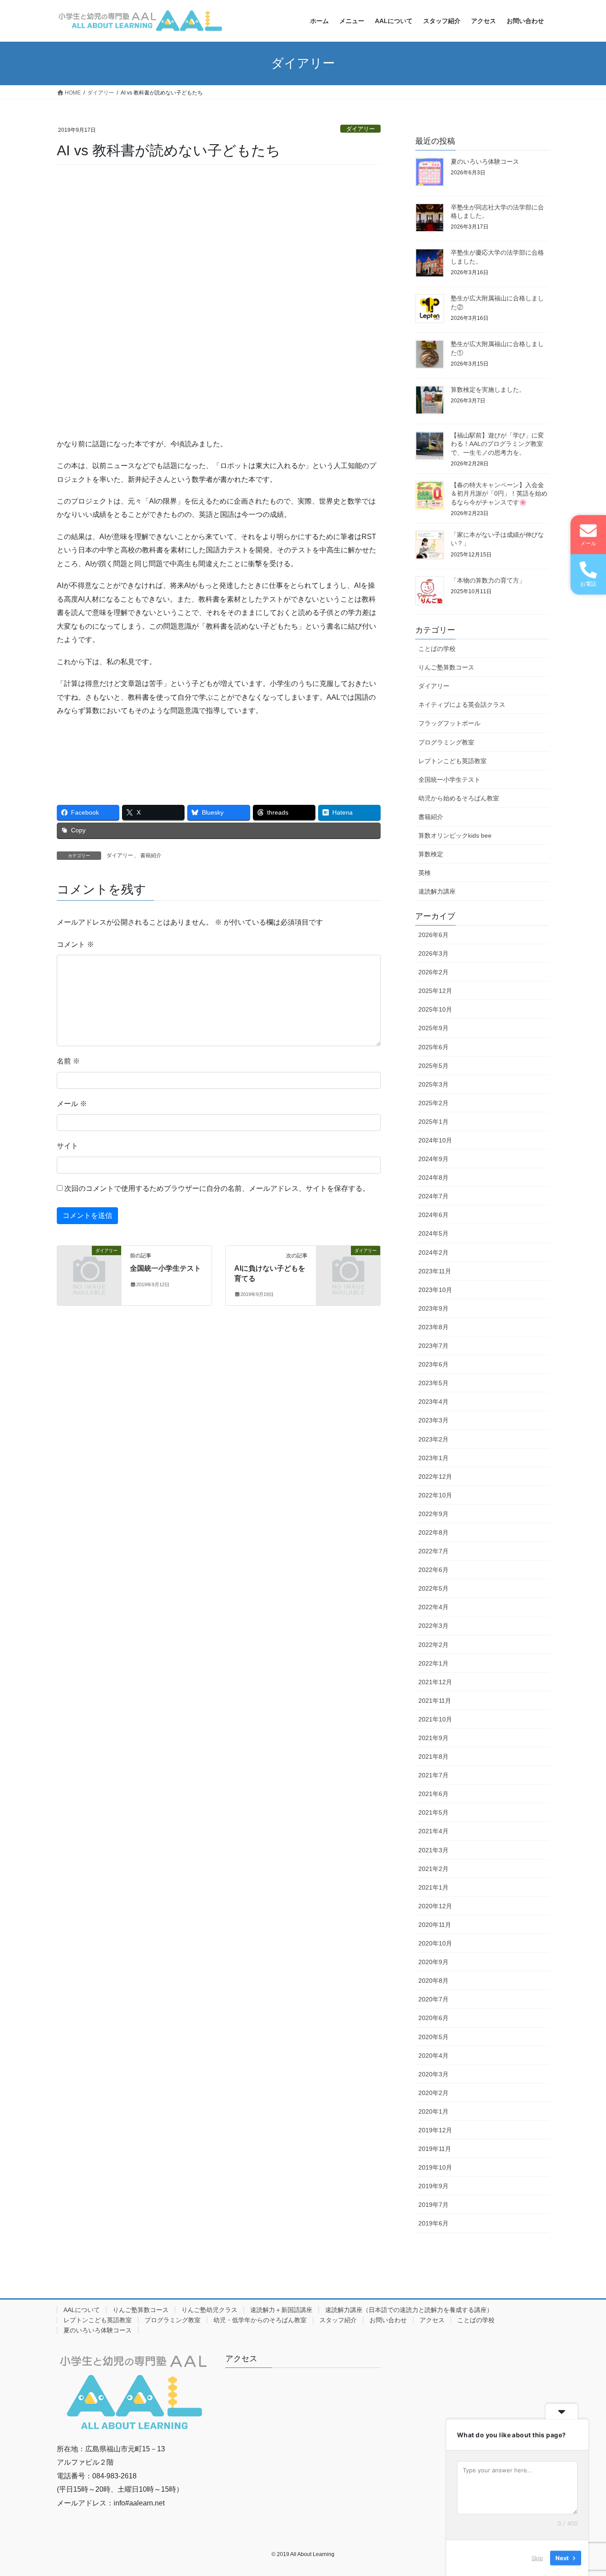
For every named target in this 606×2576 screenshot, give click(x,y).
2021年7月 (433, 1775)
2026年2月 (433, 972)
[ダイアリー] (89, 1265)
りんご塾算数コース (446, 667)
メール (72, 1104)
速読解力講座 (437, 891)
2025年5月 (433, 1066)
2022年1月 (433, 1663)
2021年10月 (435, 1719)
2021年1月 (433, 1887)
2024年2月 (433, 1253)
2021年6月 (433, 1794)
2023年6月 (433, 1364)
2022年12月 (435, 1477)
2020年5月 (433, 2037)
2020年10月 (435, 1943)
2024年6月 (433, 1215)
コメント (75, 944)
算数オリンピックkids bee (455, 835)
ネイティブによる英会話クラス (462, 705)
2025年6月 (433, 1047)
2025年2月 (433, 1103)
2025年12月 (435, 991)
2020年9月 (433, 1962)
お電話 (588, 584)
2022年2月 (433, 1645)
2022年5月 (433, 1588)
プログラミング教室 (446, 742)
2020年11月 (435, 1925)
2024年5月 (433, 1233)
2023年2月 (433, 1439)
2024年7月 (433, 1196)
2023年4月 (433, 1402)
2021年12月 (435, 1682)
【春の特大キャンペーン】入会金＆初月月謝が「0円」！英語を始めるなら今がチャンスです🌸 (499, 494)
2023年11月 (435, 1271)
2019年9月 (433, 2186)
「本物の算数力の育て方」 (488, 580)
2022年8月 (433, 1532)
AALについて (82, 2310)
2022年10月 (435, 1495)
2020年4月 (433, 2056)
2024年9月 (433, 1159)
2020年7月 (433, 1999)
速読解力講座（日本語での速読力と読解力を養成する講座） (409, 2310)
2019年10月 (435, 2167)
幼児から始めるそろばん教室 (459, 798)
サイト (67, 1146)
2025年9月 (433, 1028)
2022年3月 (433, 1626)
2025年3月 (433, 1084)
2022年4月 (433, 1607)
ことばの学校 (437, 649)
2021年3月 (433, 1850)
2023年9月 (433, 1308)
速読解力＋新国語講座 (281, 2310)
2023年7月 (433, 1346)
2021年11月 (435, 1701)
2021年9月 (433, 1738)
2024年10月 (435, 1140)
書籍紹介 (151, 855)
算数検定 (431, 854)
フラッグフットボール (449, 723)
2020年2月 (433, 2093)
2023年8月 (433, 1327)
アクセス (432, 2320)
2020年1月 (433, 2111)
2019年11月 (435, 2149)
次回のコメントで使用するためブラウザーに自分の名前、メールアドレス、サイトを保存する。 (217, 1188)
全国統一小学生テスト (165, 1268)
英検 (425, 873)
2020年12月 (435, 1906)
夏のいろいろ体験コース (485, 161)
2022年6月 (433, 1570)
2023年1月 (433, 1458)
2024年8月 (433, 1178)
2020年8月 (433, 1981)
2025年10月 (435, 1009)
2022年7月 (433, 1551)
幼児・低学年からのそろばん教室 (260, 2320)
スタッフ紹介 (338, 2320)
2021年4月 (433, 1831)
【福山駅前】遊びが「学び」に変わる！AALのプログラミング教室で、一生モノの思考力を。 (497, 444)
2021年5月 (433, 1812)
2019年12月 (435, 2130)
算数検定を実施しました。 (488, 390)
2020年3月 (433, 2074)
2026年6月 (433, 935)
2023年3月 (433, 1420)
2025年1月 (433, 1122)
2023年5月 (433, 1383)
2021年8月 (433, 1757)
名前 (68, 1061)
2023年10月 (435, 1290)
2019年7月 (433, 2205)
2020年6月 (433, 2018)
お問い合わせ (388, 2320)
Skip (537, 2558)
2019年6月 (433, 2223)
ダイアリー (360, 129)
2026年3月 (433, 953)
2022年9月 (433, 1514)
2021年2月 (433, 1869)
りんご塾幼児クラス (209, 2310)
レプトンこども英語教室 (453, 761)
